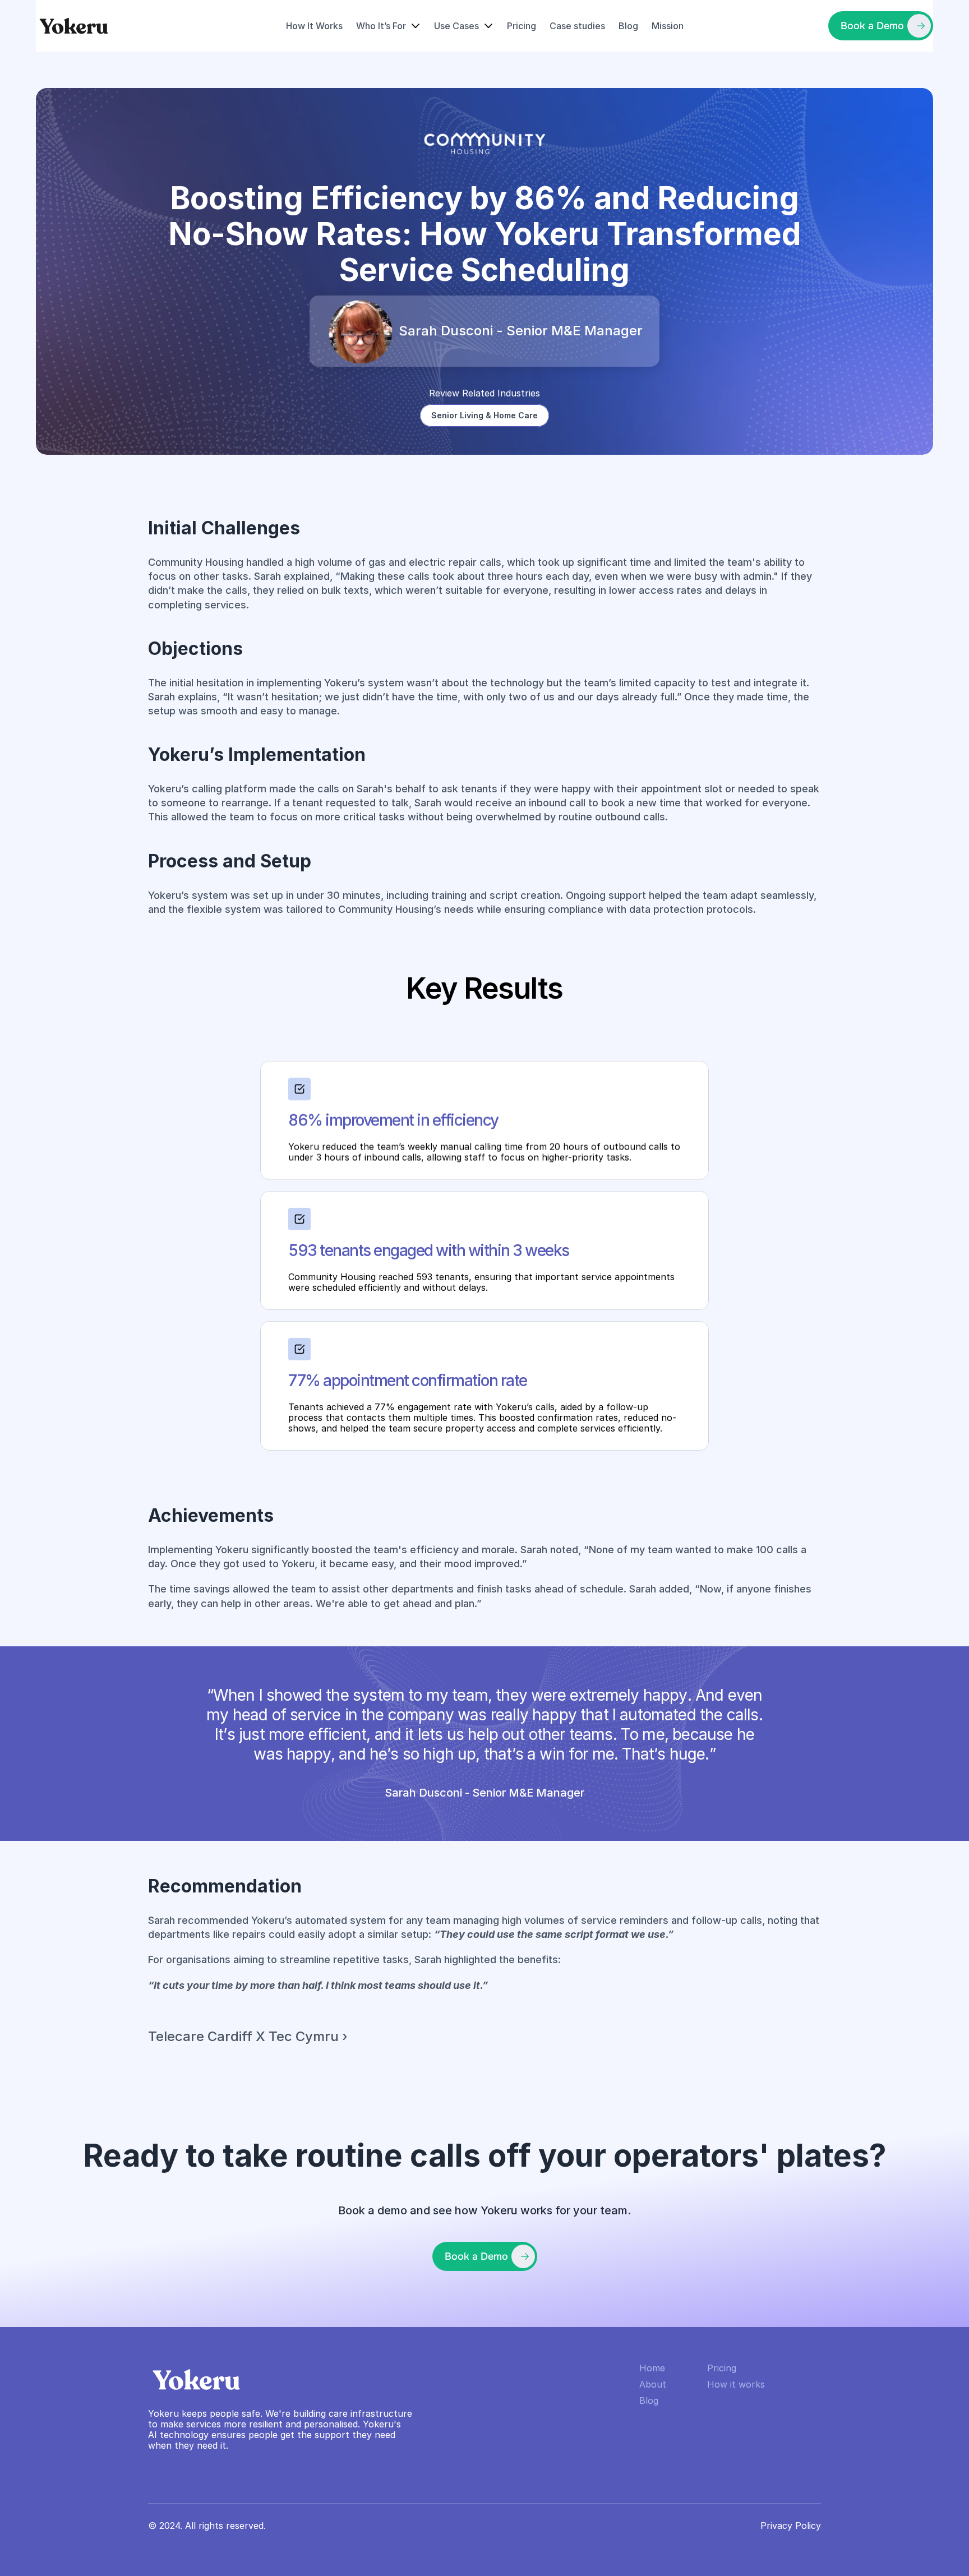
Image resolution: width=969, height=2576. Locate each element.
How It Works (314, 26)
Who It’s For (381, 26)
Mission (668, 26)
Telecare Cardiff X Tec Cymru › (248, 2036)
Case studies (577, 26)
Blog (628, 26)
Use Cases (456, 26)
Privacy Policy (791, 2526)
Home (652, 2368)
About (653, 2384)
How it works (736, 2384)
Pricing (522, 26)
